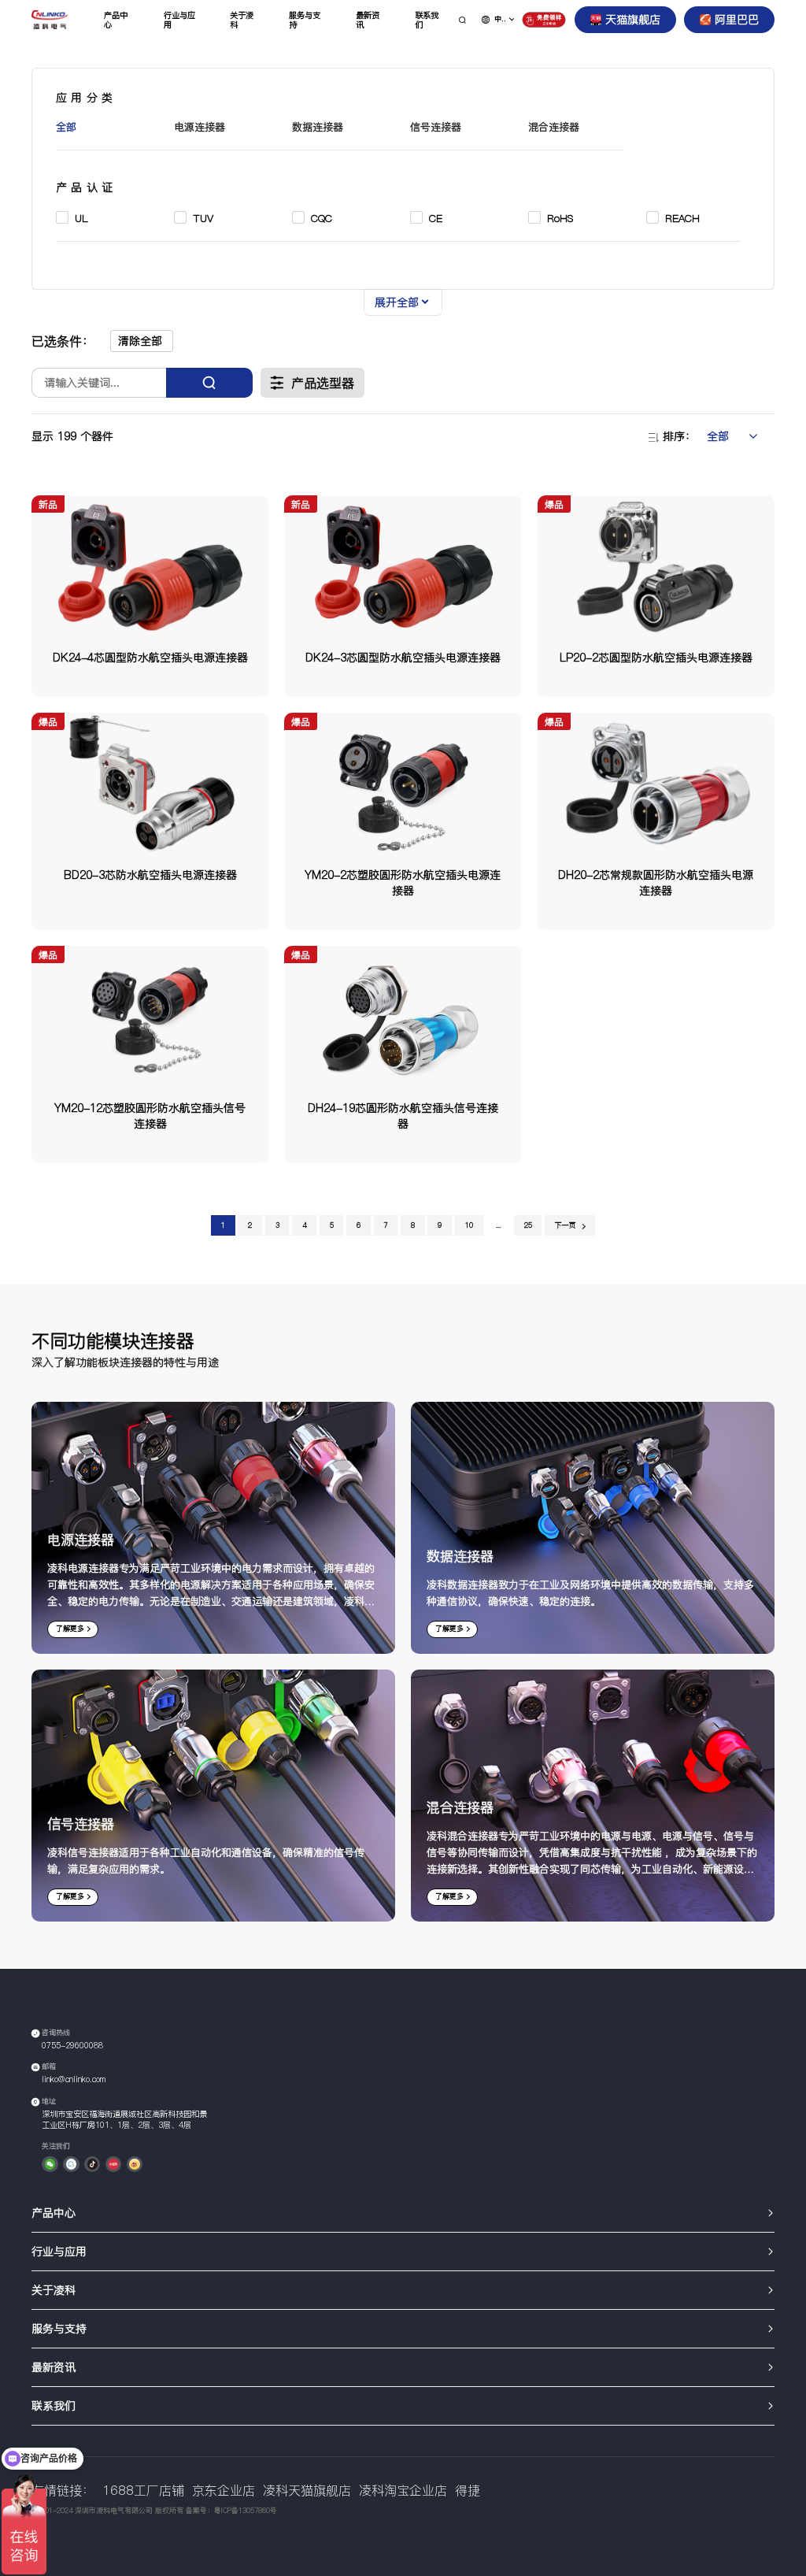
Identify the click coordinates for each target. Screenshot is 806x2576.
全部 (66, 127)
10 (469, 1225)
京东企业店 (224, 2491)
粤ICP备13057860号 (246, 2511)
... (498, 1225)
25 (528, 1225)
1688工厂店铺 (143, 2491)
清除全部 (140, 341)
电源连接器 (200, 127)
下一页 (566, 1225)
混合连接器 (554, 127)
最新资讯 (368, 20)
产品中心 (116, 20)
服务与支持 (305, 20)
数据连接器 (318, 127)
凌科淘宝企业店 (403, 2491)
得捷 (468, 2491)
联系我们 (427, 20)
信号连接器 (436, 127)
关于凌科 (242, 20)
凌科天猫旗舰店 (307, 2491)
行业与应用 (179, 20)
